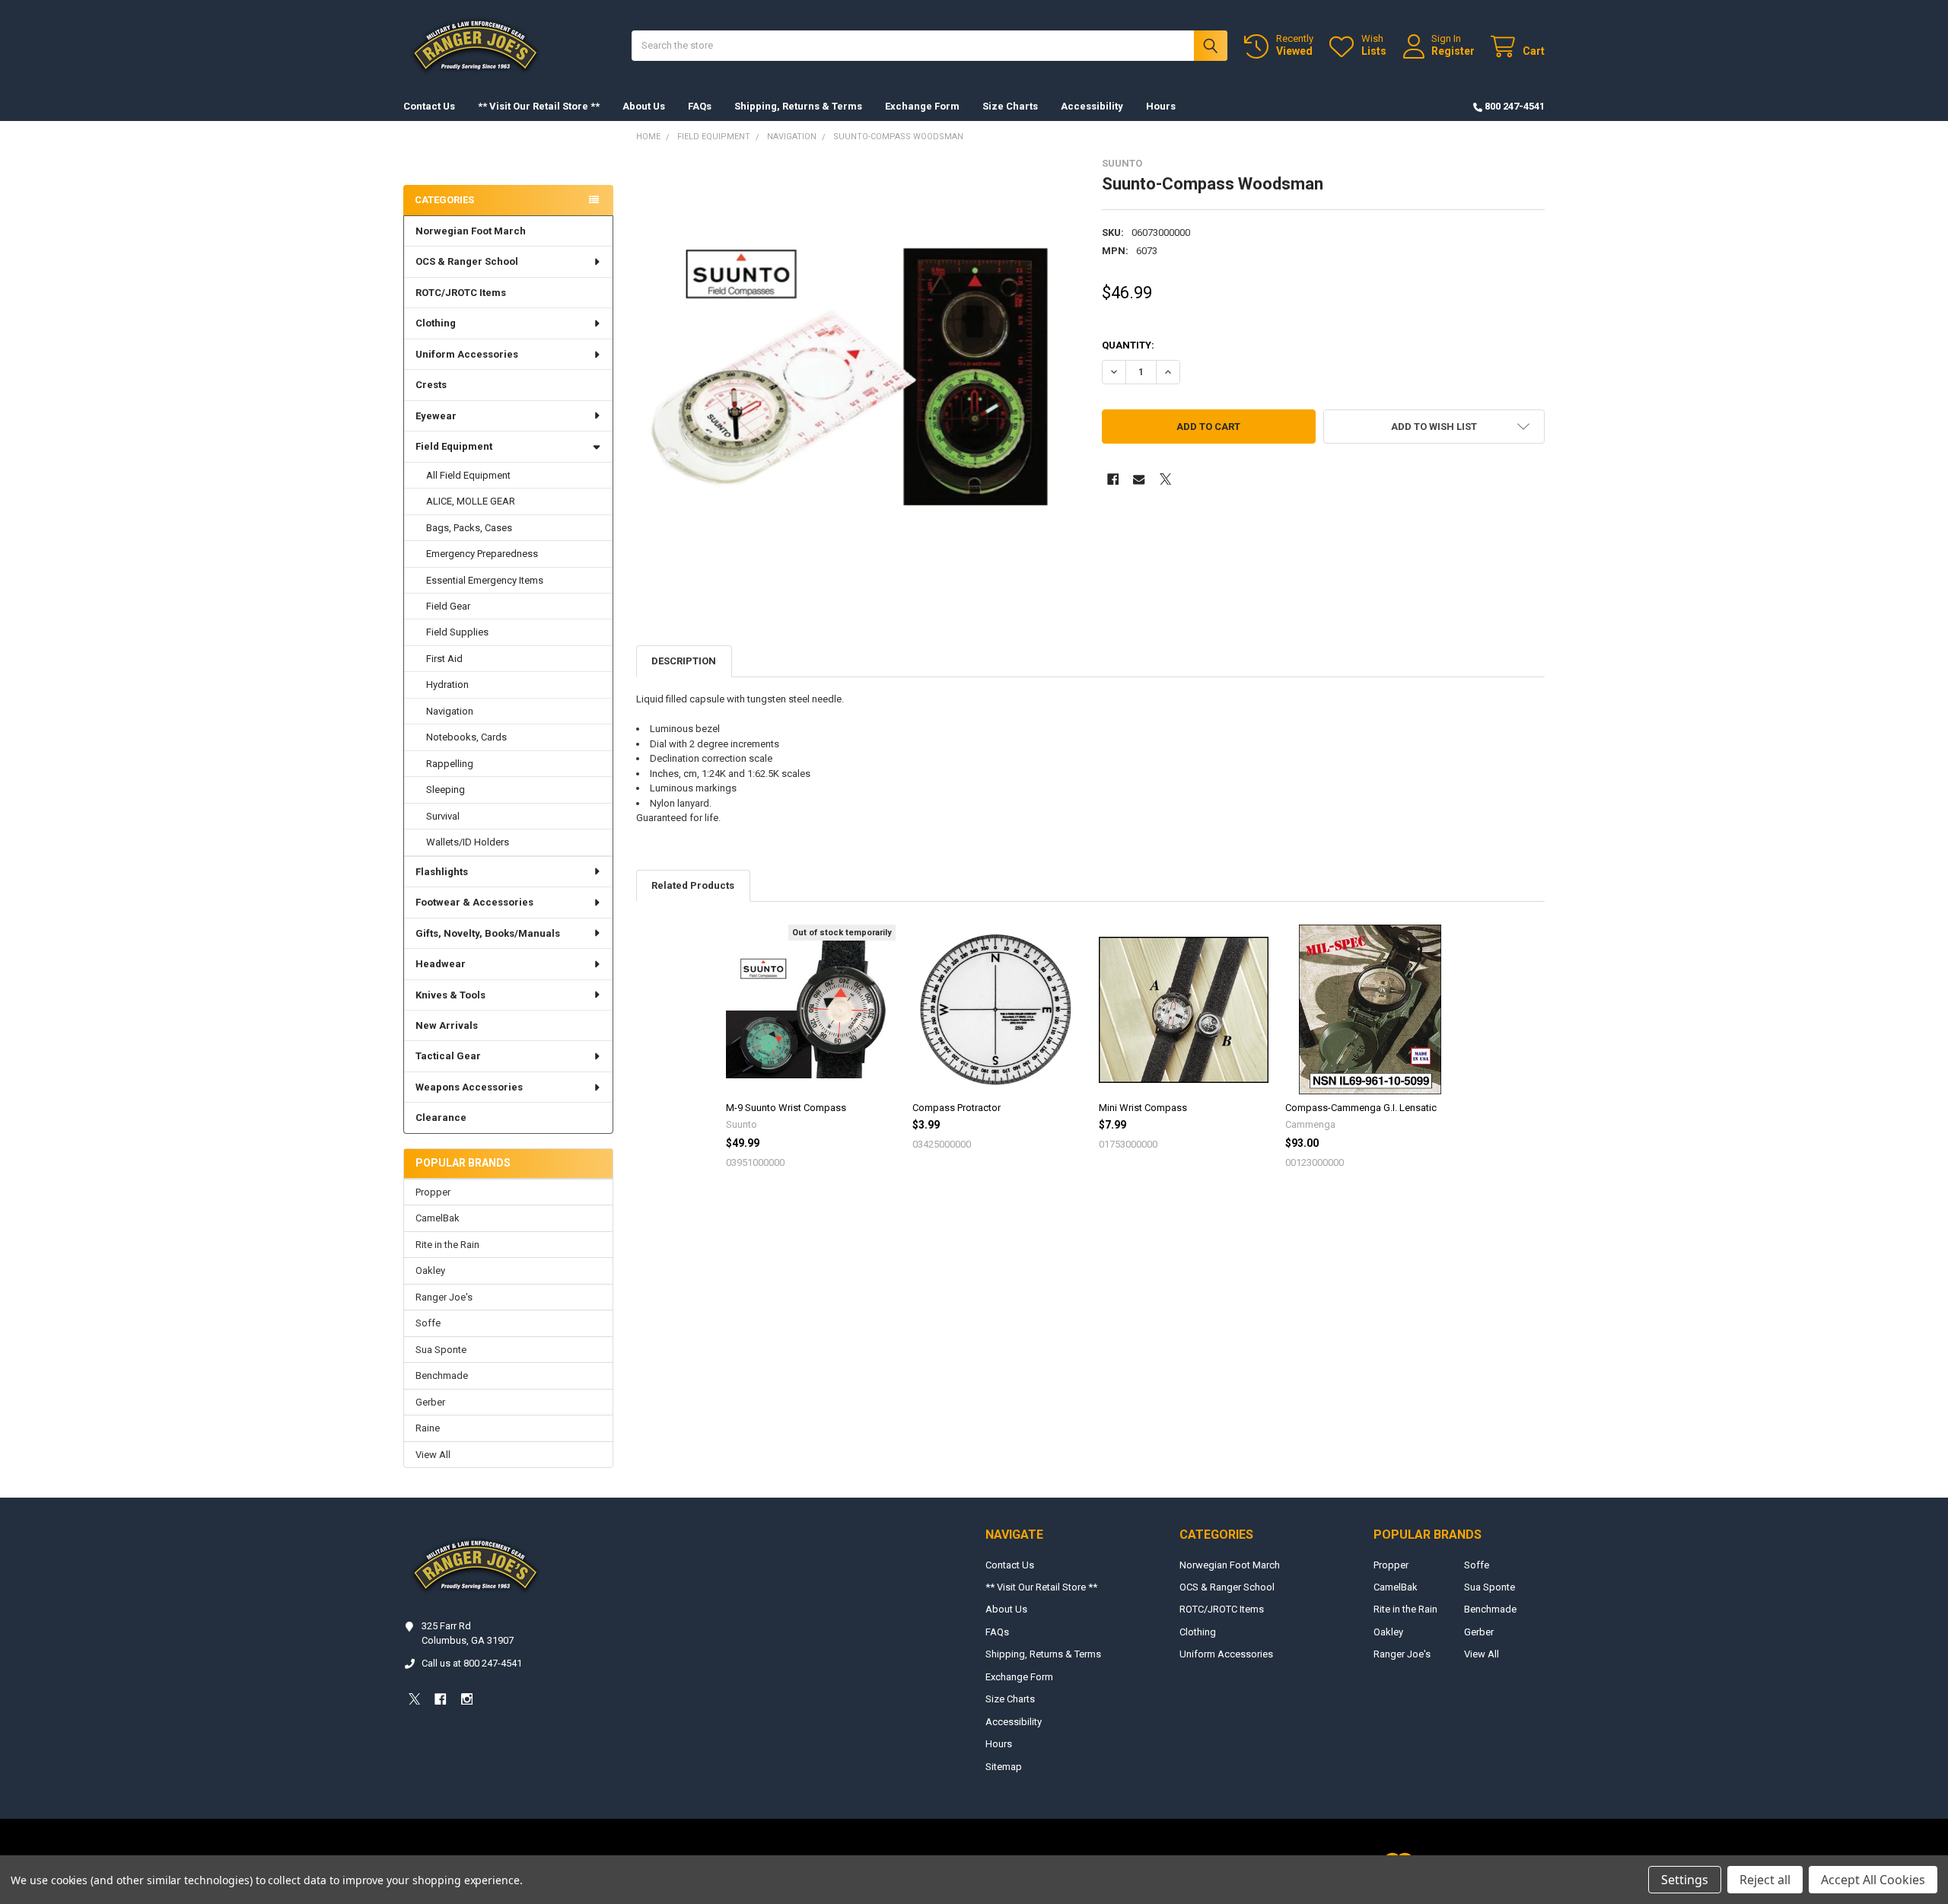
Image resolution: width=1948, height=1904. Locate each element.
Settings (1685, 1880)
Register (1453, 51)
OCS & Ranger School (467, 261)
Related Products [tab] (693, 885)
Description (684, 661)
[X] (1165, 479)
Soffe (428, 1323)
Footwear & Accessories (474, 902)
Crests (431, 385)
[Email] (1139, 479)
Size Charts (1010, 106)
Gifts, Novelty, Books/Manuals (488, 933)
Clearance (441, 1118)
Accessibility (1092, 106)
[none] (858, 379)
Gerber (430, 1402)
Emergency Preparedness (482, 554)
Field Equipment (454, 446)
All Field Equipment (468, 475)
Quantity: (1128, 345)
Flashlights (442, 872)
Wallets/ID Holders (468, 842)
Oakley (430, 1270)
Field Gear (448, 606)
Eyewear (436, 416)
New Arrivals (447, 1025)
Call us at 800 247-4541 (472, 1663)
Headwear (441, 964)
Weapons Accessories (469, 1087)
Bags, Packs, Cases (469, 528)
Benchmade (442, 1375)
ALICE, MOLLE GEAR (471, 501)
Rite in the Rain (447, 1245)
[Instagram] (467, 1699)
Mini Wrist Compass (1143, 1108)
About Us (644, 106)
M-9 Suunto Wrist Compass (786, 1108)
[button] (1434, 427)
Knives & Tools (450, 995)
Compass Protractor (956, 1108)
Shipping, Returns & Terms (798, 106)
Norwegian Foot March (471, 231)
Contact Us (429, 106)
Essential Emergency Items (485, 580)
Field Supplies (457, 632)
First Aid (444, 659)
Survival (443, 816)
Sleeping (446, 790)
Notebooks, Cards (466, 737)
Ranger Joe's (444, 1297)
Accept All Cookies (1873, 1880)
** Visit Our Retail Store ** (539, 106)
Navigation (450, 711)
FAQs (700, 106)
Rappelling (450, 764)
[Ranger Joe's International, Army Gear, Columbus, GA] (426, 157)
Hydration (447, 685)
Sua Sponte (441, 1350)
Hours (1161, 106)
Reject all (1765, 1880)
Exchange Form (922, 106)
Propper (433, 1192)
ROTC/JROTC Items (461, 293)
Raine (428, 1428)
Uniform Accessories (467, 354)
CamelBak (438, 1218)
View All (433, 1455)
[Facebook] (1113, 479)
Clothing (436, 323)
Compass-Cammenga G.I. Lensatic (1361, 1108)
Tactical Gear (448, 1056)
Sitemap (1004, 1767)
